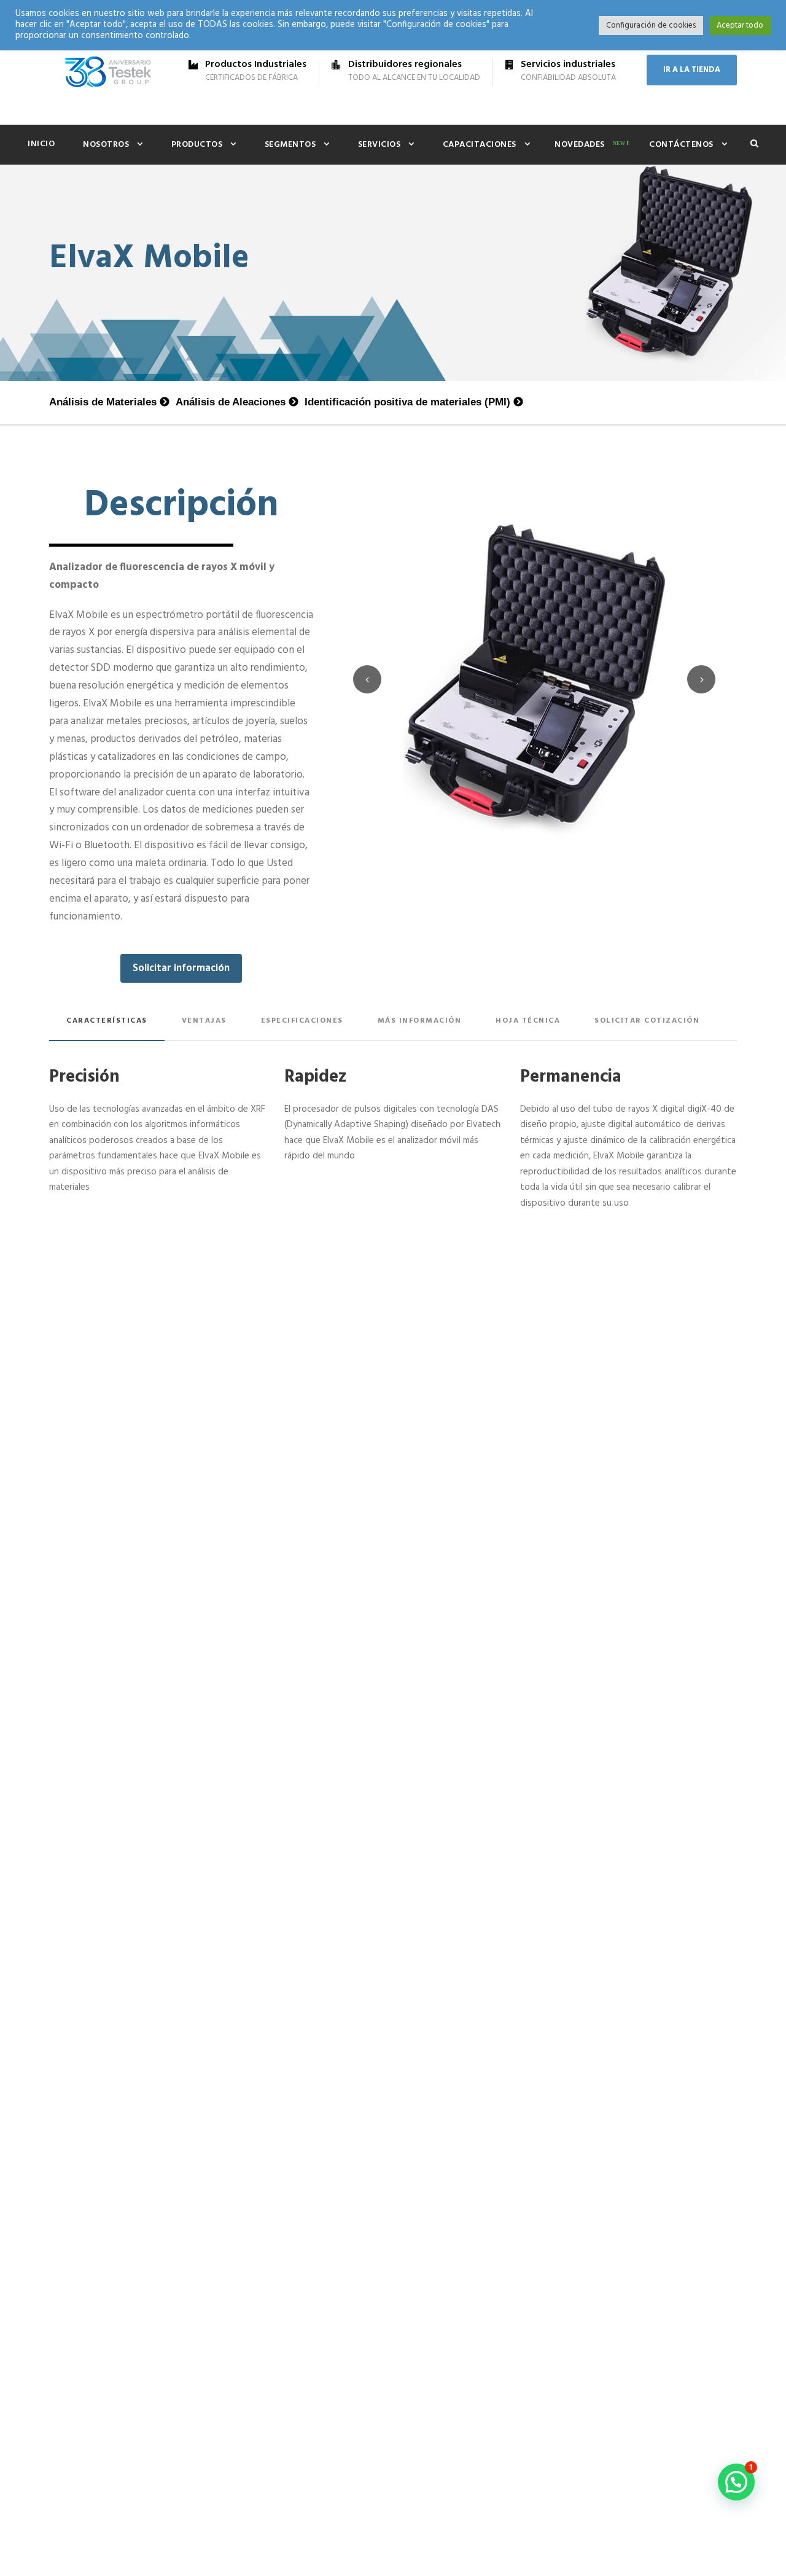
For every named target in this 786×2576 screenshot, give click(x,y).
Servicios (379, 145)
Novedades (580, 145)
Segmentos (290, 145)
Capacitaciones (480, 145)
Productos (197, 145)
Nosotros (106, 145)
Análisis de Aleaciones (231, 402)
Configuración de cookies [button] (651, 25)
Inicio (41, 144)
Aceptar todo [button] (740, 25)
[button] (736, 2482)
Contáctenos (681, 145)
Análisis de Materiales (103, 402)
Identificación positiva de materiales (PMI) (407, 402)
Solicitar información (181, 968)
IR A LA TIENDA (692, 70)
